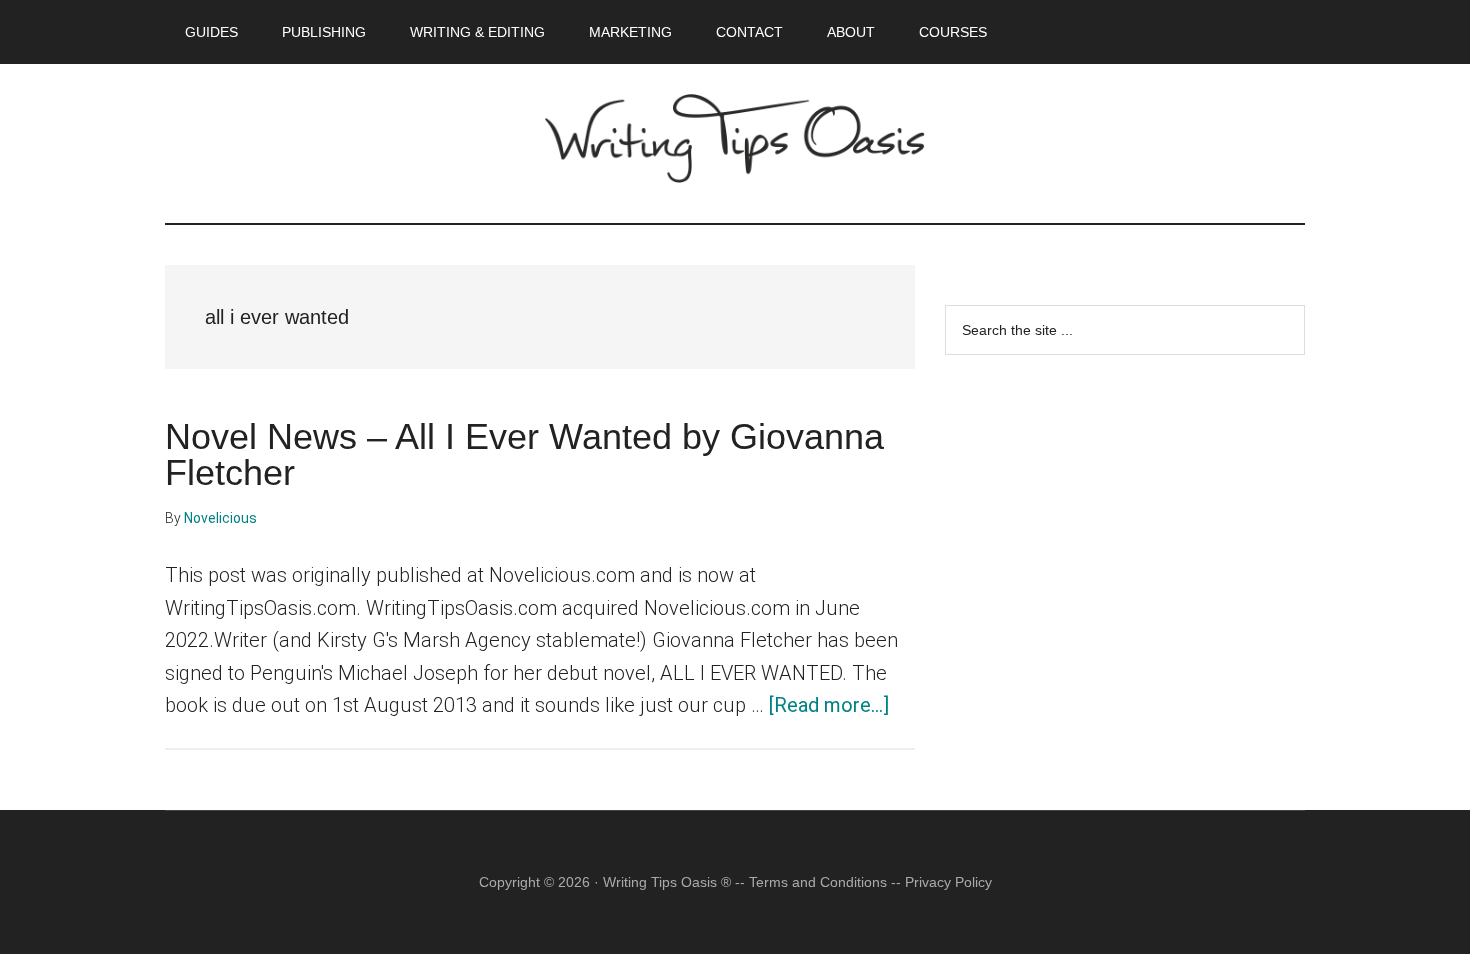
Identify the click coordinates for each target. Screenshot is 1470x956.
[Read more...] (829, 705)
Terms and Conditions (818, 882)
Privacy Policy (948, 882)
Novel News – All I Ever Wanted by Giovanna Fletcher (524, 454)
